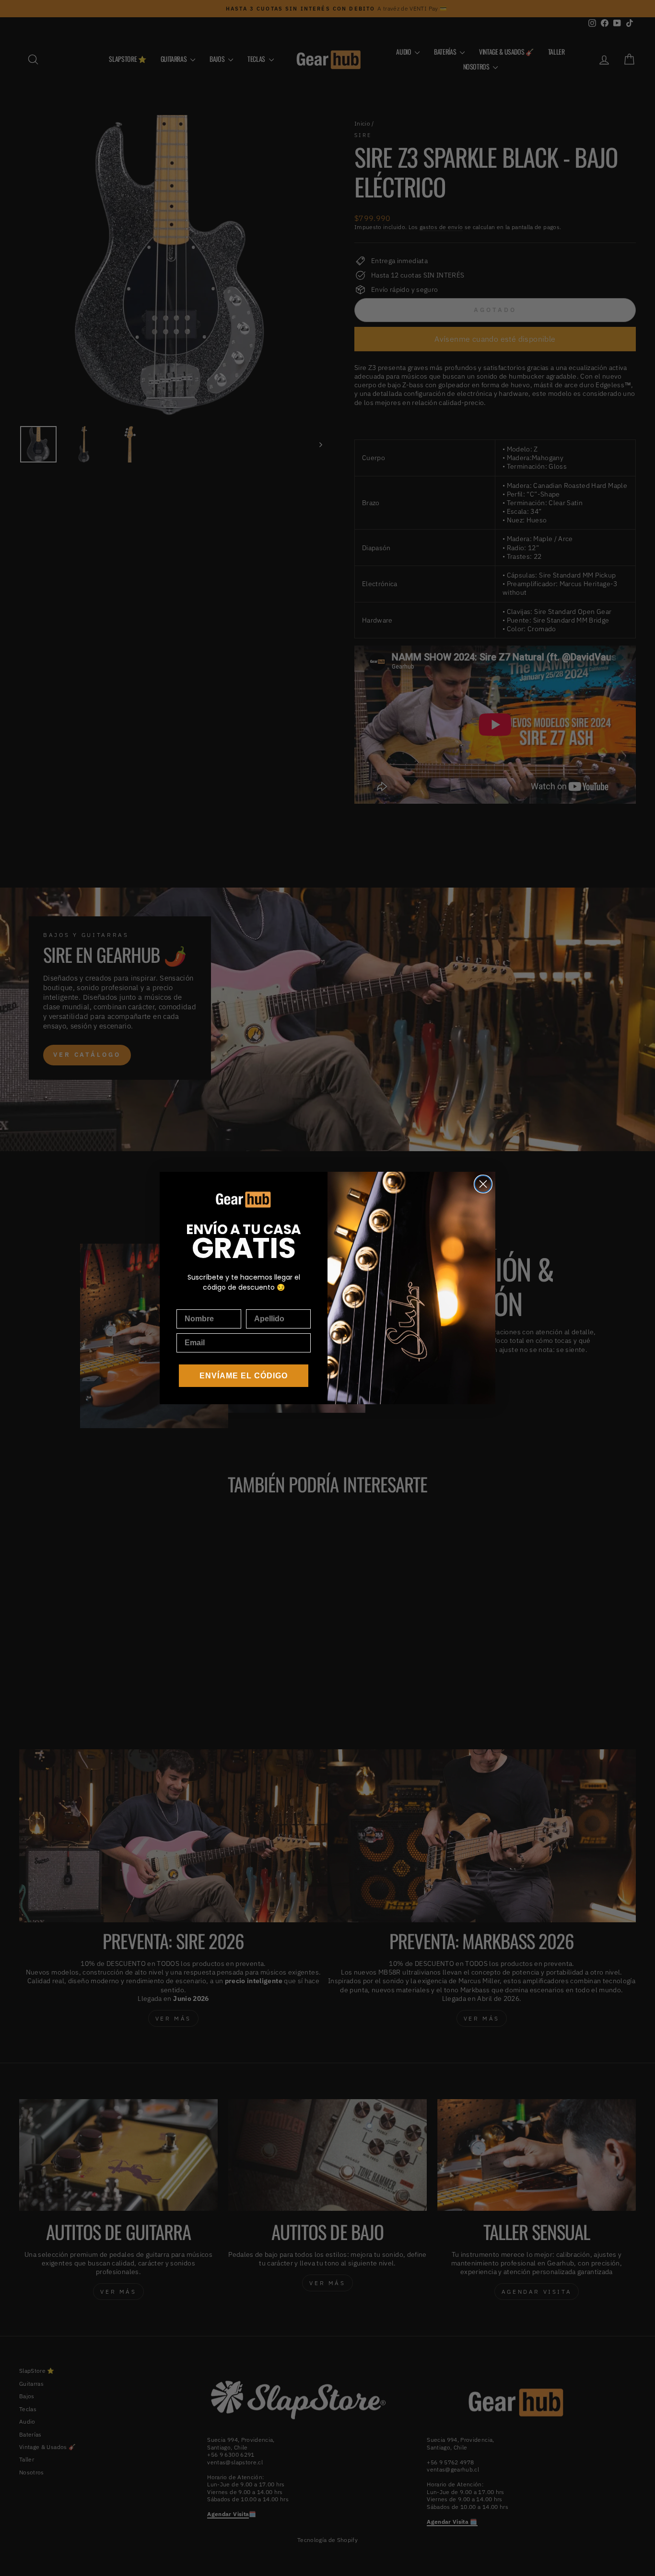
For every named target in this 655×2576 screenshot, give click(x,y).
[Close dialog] (483, 1184)
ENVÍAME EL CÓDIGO (244, 1376)
